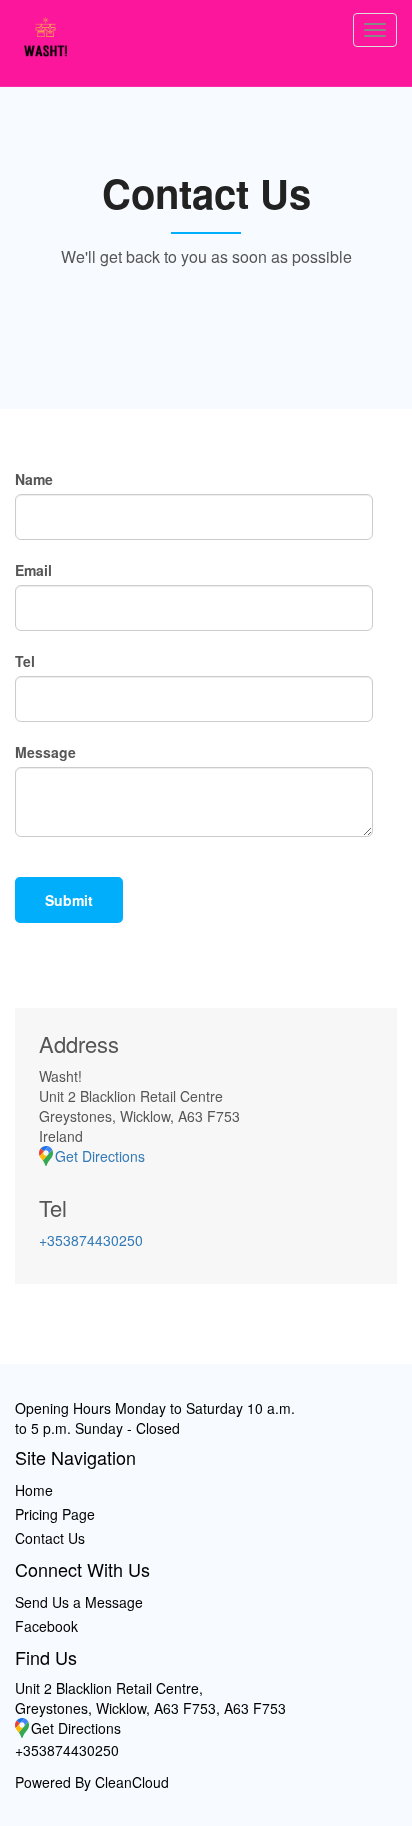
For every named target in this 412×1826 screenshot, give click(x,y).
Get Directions (100, 1156)
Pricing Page (55, 1514)
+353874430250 (91, 1240)
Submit (69, 900)
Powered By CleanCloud (92, 1782)
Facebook (46, 1626)
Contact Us (50, 1538)
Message (45, 752)
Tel (25, 661)
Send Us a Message (79, 1602)
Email (33, 570)
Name (34, 479)
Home (34, 1490)
